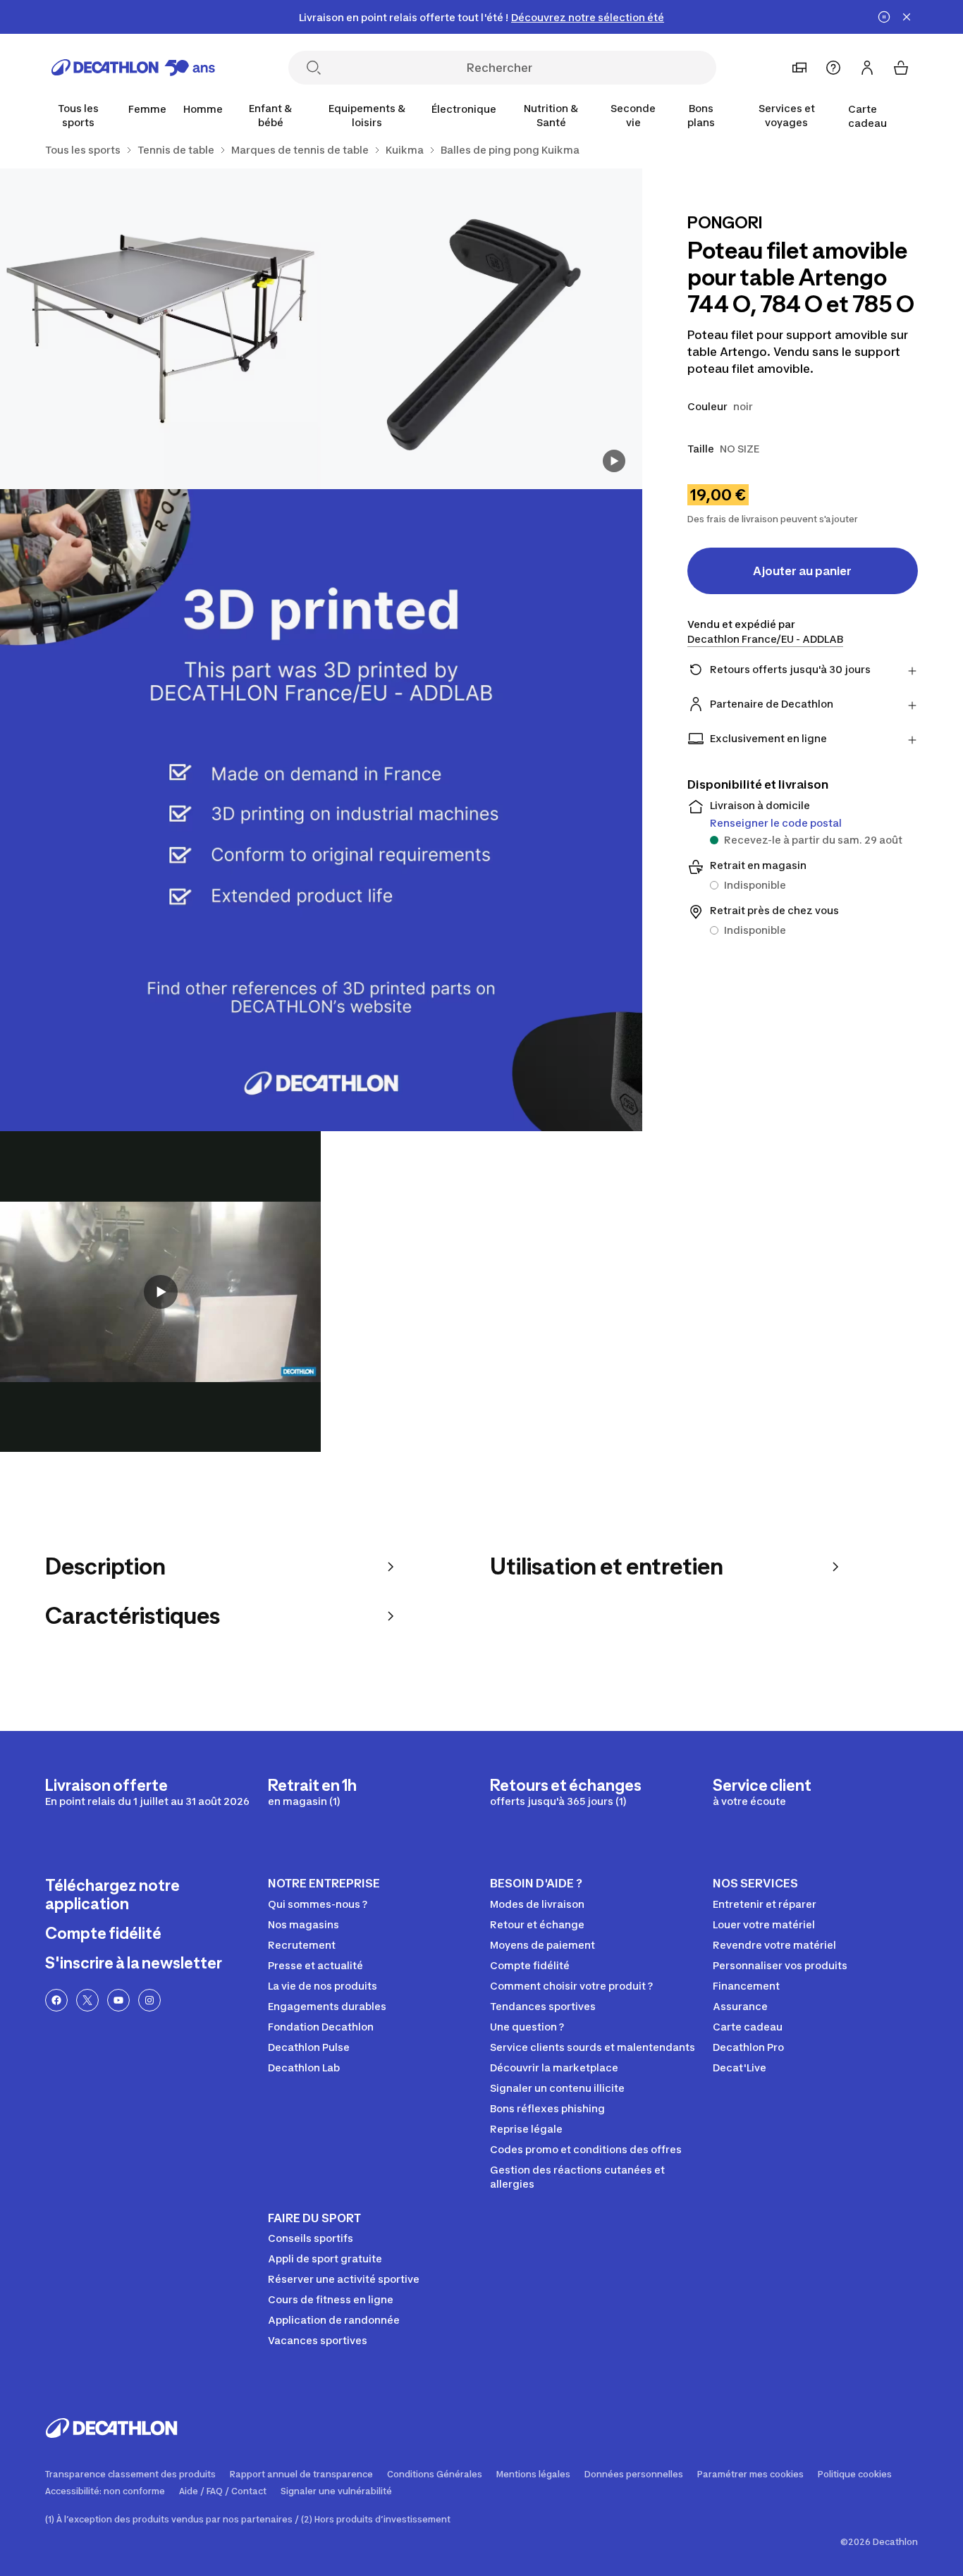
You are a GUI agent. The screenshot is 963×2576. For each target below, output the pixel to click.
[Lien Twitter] (87, 2000)
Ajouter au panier (802, 571)
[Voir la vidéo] (614, 461)
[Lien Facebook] (56, 2000)
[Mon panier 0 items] (901, 68)
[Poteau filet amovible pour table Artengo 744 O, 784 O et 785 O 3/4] (321, 810)
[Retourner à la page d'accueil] (133, 68)
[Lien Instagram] (149, 2000)
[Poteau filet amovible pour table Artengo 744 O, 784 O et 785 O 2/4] (160, 329)
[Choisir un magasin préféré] (799, 68)
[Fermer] (907, 17)
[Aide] (833, 68)
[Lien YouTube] (118, 2000)
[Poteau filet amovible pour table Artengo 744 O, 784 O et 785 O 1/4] (481, 329)
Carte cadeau (867, 116)
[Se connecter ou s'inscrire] (867, 68)
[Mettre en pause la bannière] (884, 17)
